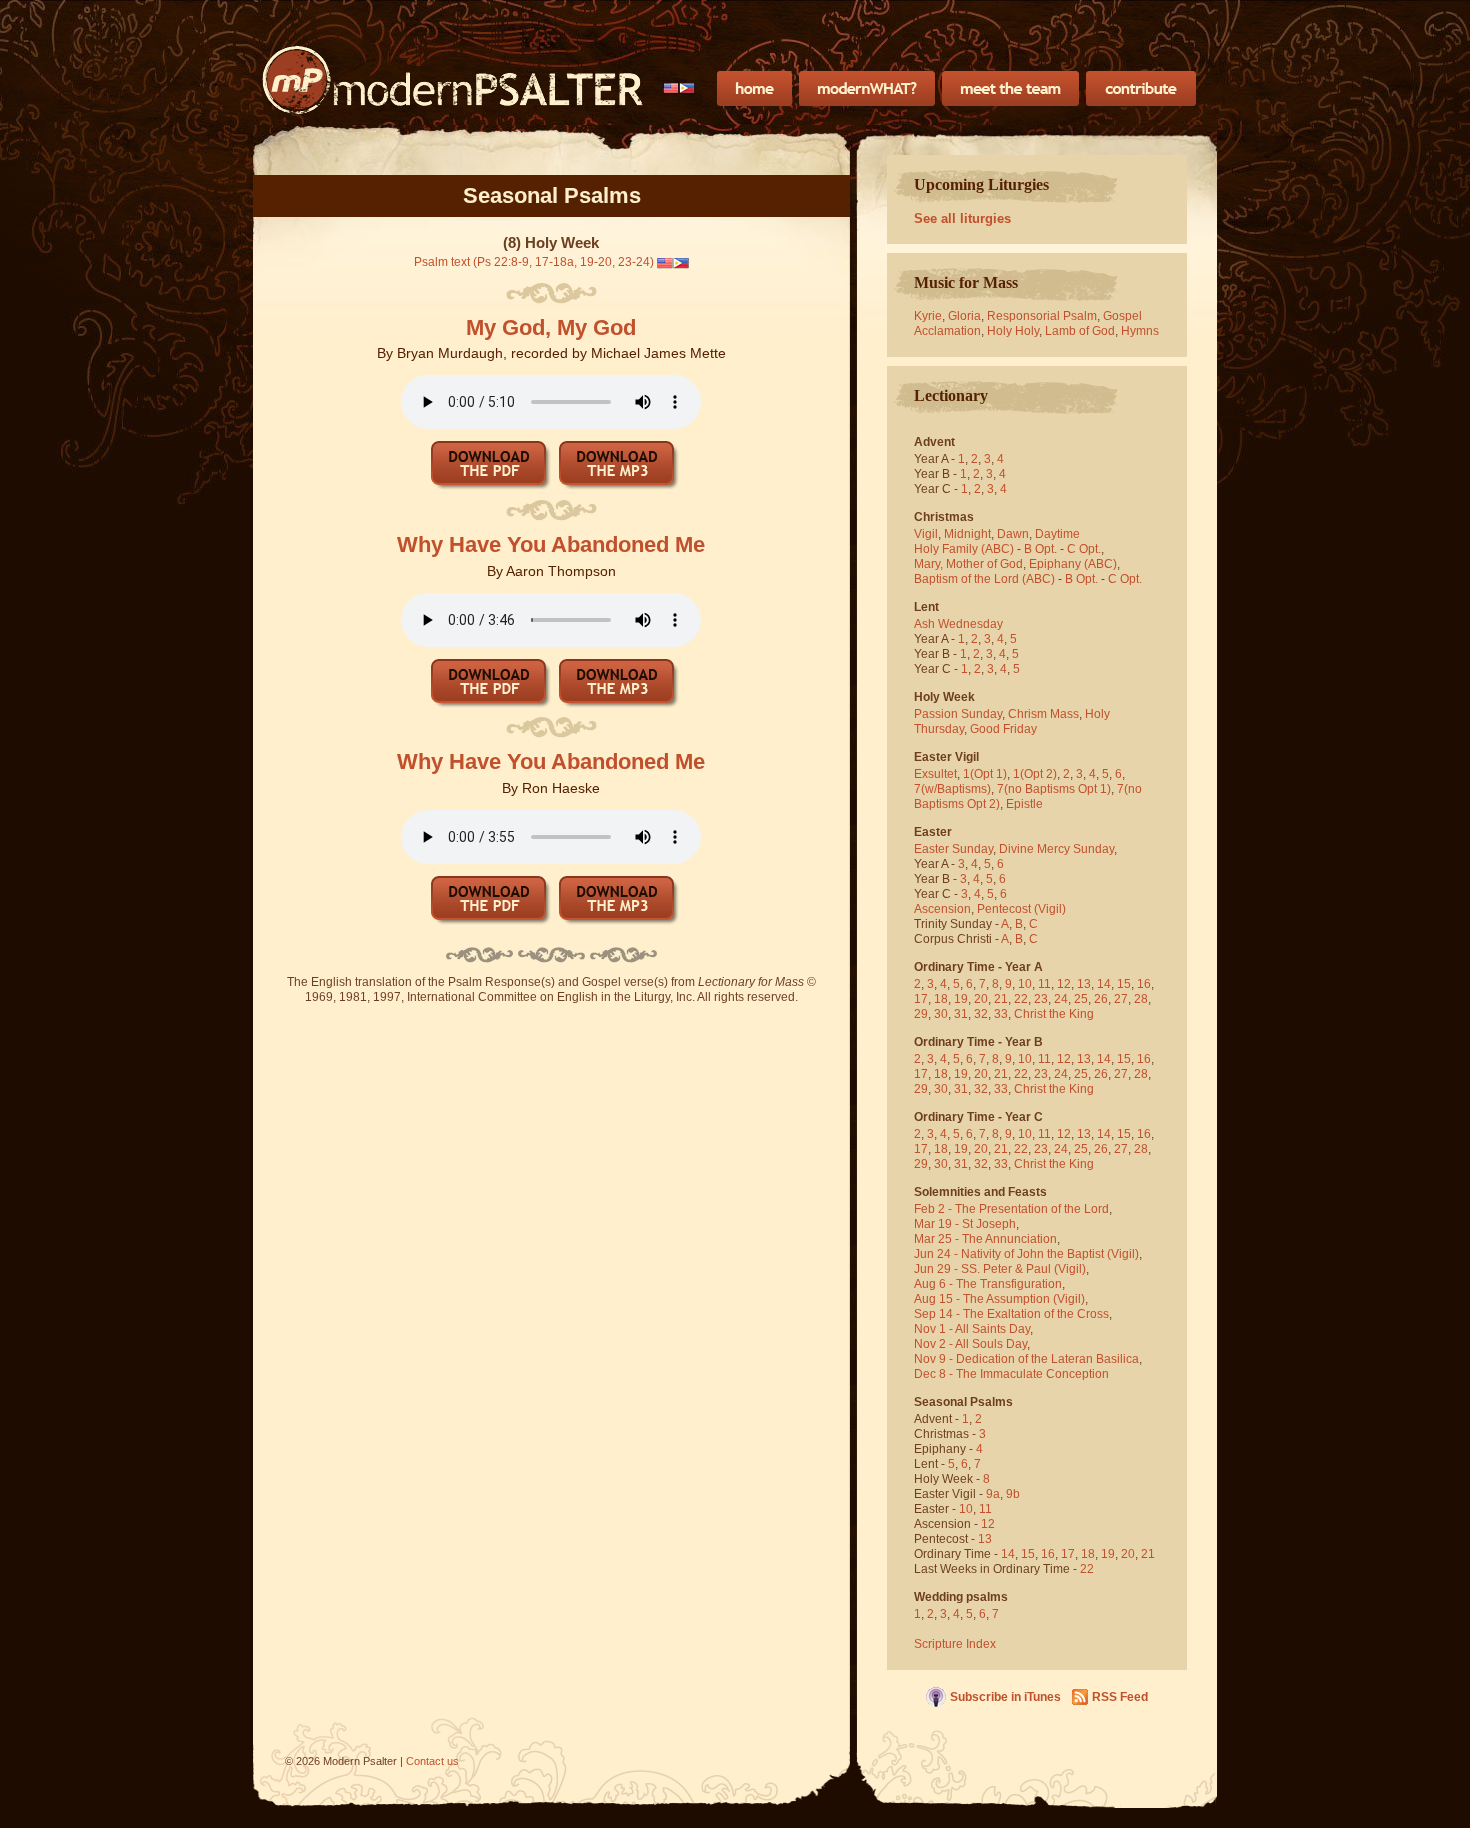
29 (921, 1014)
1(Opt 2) (1035, 774)
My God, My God (551, 327)
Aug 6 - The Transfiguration (988, 1284)
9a (993, 1494)
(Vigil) (1050, 909)
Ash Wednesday (958, 624)
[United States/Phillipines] (679, 88)
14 (1104, 984)
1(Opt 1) (985, 774)
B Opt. (1040, 549)
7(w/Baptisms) (952, 789)
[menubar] (679, 88)
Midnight (967, 534)
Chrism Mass (1043, 714)
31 (961, 1014)
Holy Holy (1013, 331)
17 (921, 999)
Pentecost (1004, 909)
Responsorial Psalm (1042, 316)
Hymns (1140, 331)
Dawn (1013, 534)
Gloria (964, 316)
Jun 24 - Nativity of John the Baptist (1009, 1254)
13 (1084, 984)
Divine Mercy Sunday (1056, 849)
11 (1044, 984)
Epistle (1024, 804)
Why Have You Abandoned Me (551, 544)
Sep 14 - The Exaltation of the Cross (1011, 1314)
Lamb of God (1080, 331)
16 (1144, 984)
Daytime (1057, 534)
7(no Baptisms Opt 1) (1054, 789)
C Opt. (1084, 549)
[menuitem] (679, 88)
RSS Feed (1120, 1697)
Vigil (926, 534)
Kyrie (928, 316)
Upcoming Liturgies (981, 184)
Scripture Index (955, 1644)
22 (1021, 999)
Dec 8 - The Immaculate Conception (1011, 1374)
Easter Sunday (953, 849)
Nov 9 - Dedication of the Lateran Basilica (1026, 1359)
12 (1064, 984)
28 (1141, 999)
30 (941, 1014)
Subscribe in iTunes (1005, 1697)
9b (1013, 1494)
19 (961, 999)
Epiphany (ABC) (1073, 564)
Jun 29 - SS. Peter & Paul (982, 1269)
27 (1121, 999)
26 (1101, 999)
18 (941, 999)
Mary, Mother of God (968, 564)
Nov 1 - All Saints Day (972, 1329)
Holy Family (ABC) (964, 549)
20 (981, 999)
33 (1001, 1014)
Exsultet (935, 774)
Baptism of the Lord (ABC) (984, 579)
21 (1001, 999)
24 (1061, 999)
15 (1124, 984)
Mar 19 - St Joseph (965, 1224)
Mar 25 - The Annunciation (985, 1239)
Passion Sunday (958, 714)
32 (981, 1014)
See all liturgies (962, 218)
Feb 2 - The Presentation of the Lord (1011, 1209)
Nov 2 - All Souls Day (970, 1344)
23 (1041, 999)
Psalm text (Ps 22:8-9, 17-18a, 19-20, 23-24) (534, 262)
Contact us (432, 1761)
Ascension (942, 909)
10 (1025, 984)
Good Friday (1003, 729)
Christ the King (1054, 1014)
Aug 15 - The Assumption (982, 1299)
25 (1081, 999)
